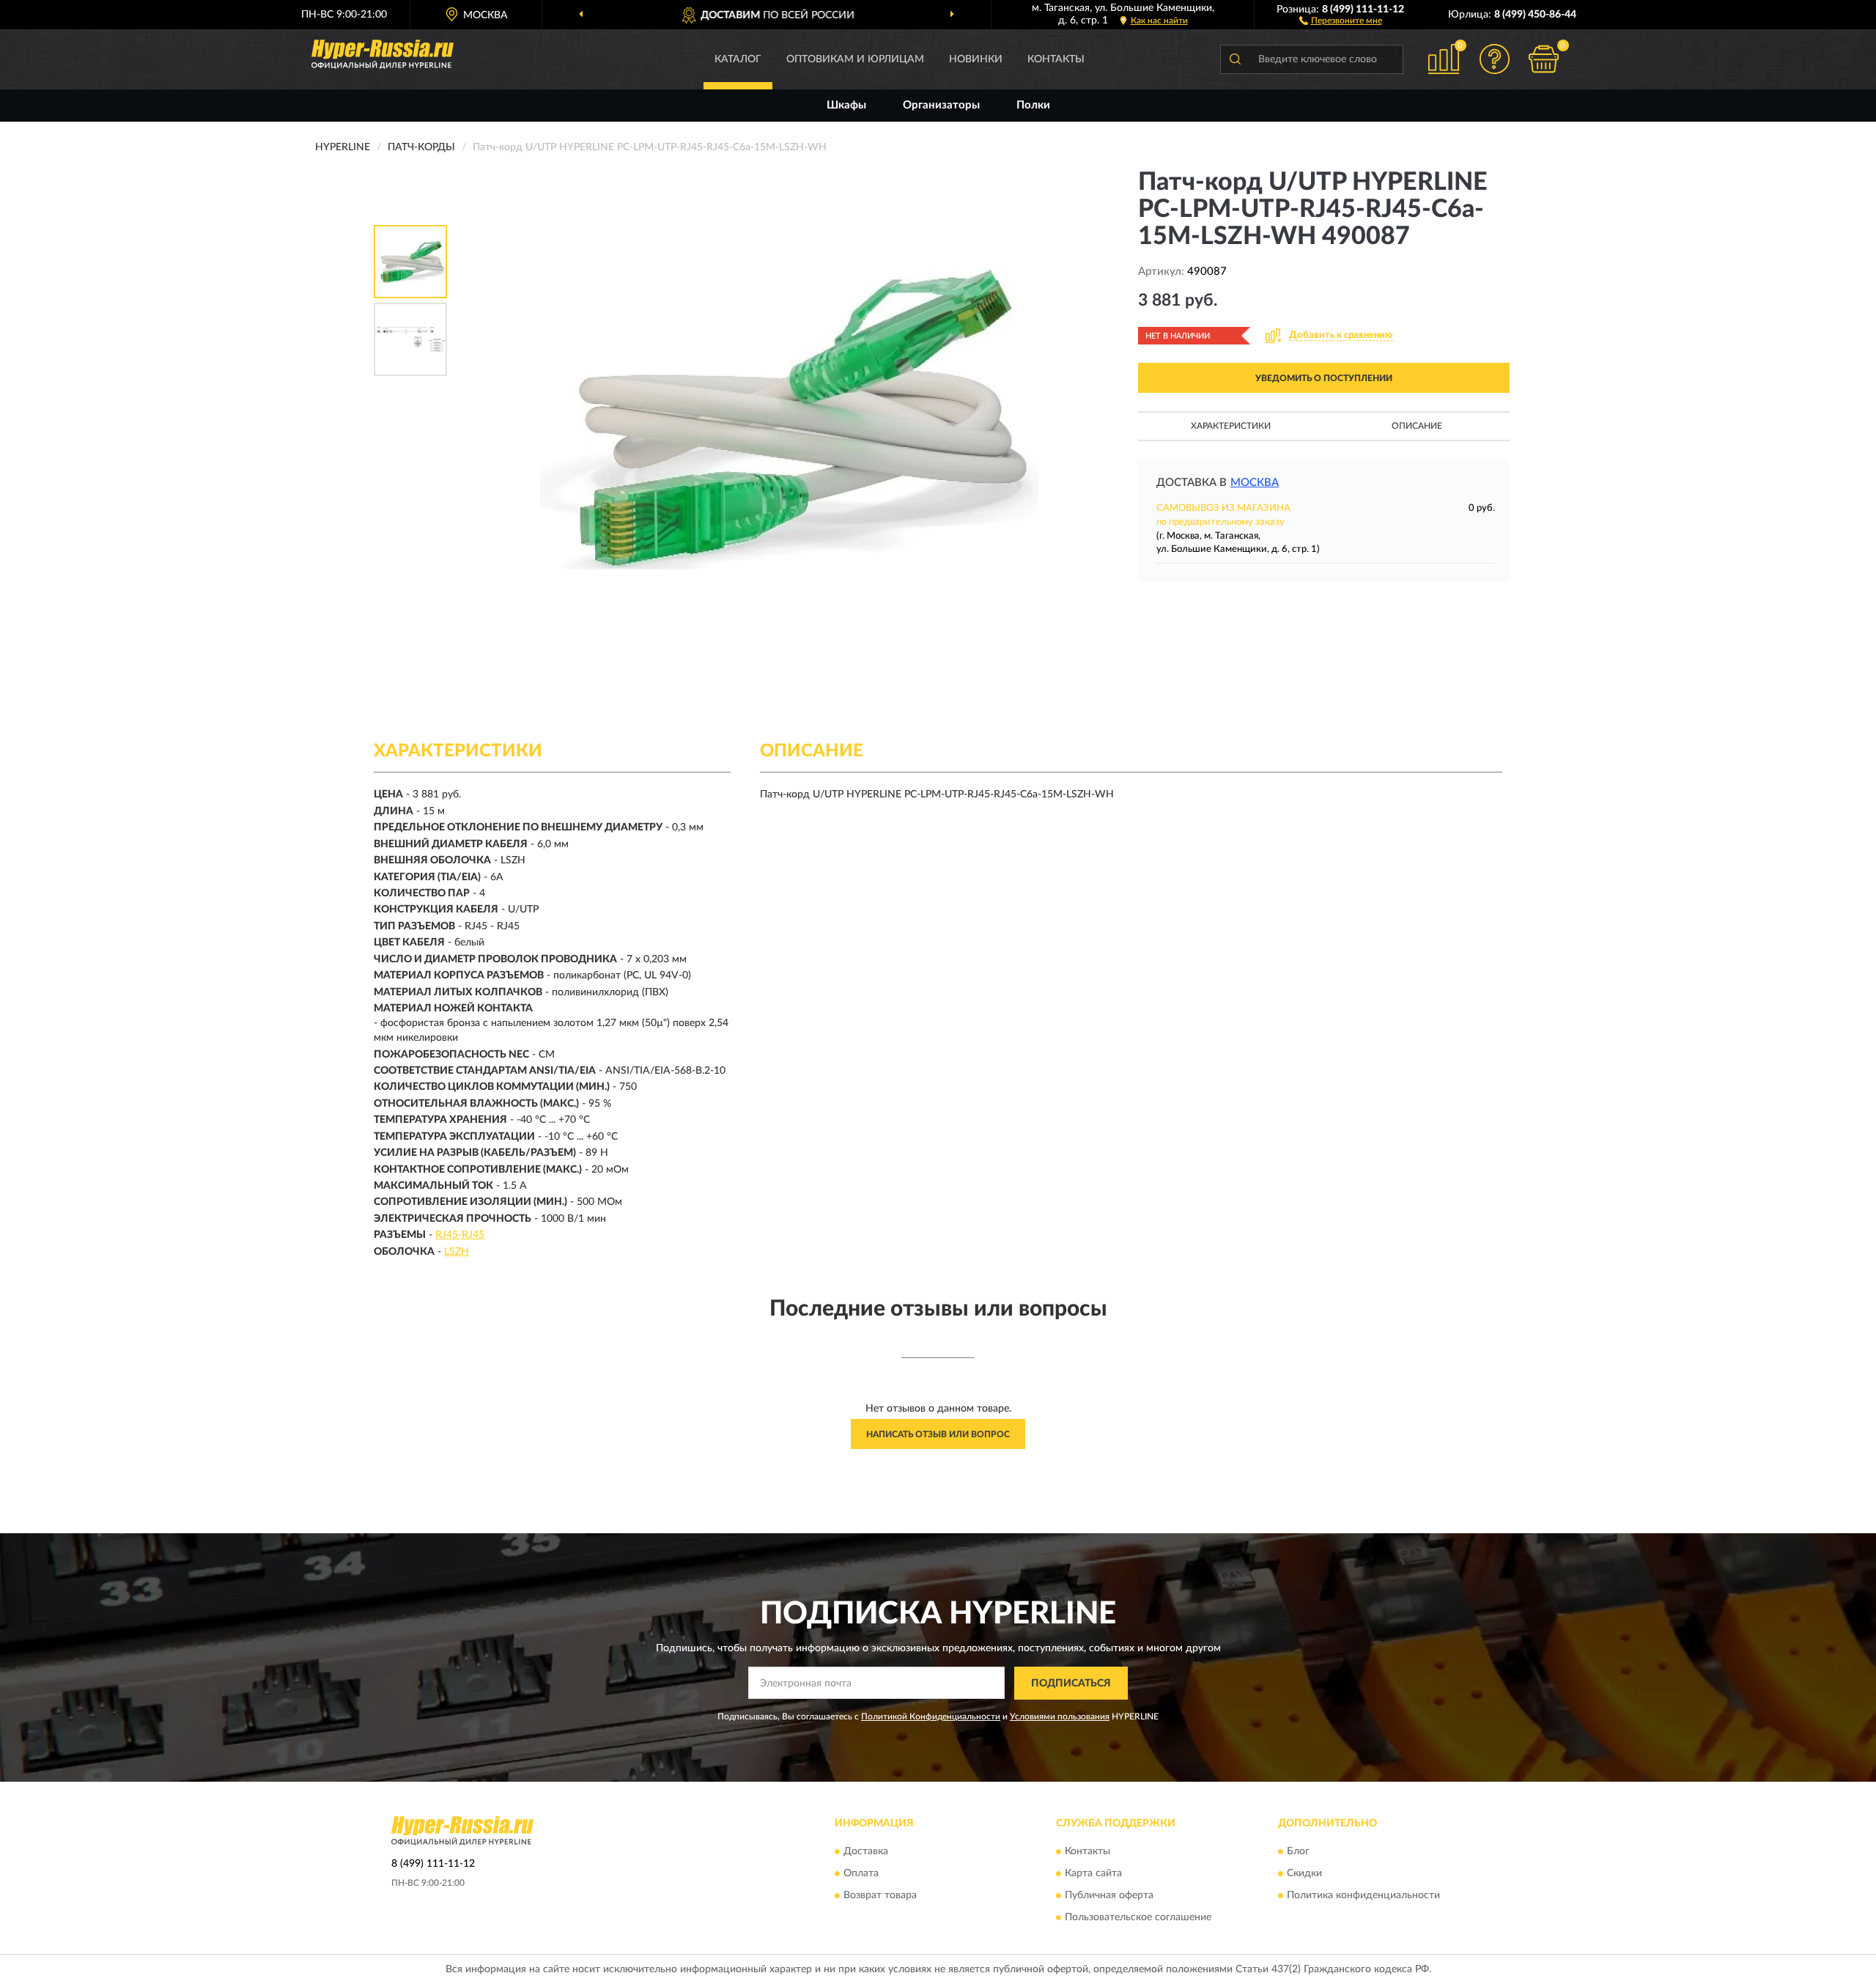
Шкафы (846, 105)
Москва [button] (1255, 483)
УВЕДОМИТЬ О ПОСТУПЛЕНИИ (1324, 378)
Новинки (976, 59)
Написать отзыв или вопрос (938, 1434)
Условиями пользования (1060, 1716)
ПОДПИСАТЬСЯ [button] (1071, 1684)
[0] (1544, 59)
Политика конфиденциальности (1363, 1896)
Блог (1298, 1852)
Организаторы (941, 105)
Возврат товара (880, 1896)
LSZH (457, 1252)
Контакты (1056, 59)
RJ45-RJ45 (460, 1235)
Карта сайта (1093, 1874)
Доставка (866, 1852)
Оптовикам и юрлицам (855, 59)
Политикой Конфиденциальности (931, 1716)
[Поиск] (1235, 59)
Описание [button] (1417, 426)
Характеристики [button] (1231, 426)
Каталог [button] (738, 59)
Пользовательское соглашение (1138, 1918)
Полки (1033, 105)
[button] (1341, 20)
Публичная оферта (1109, 1896)
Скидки (1304, 1874)
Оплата (861, 1874)
